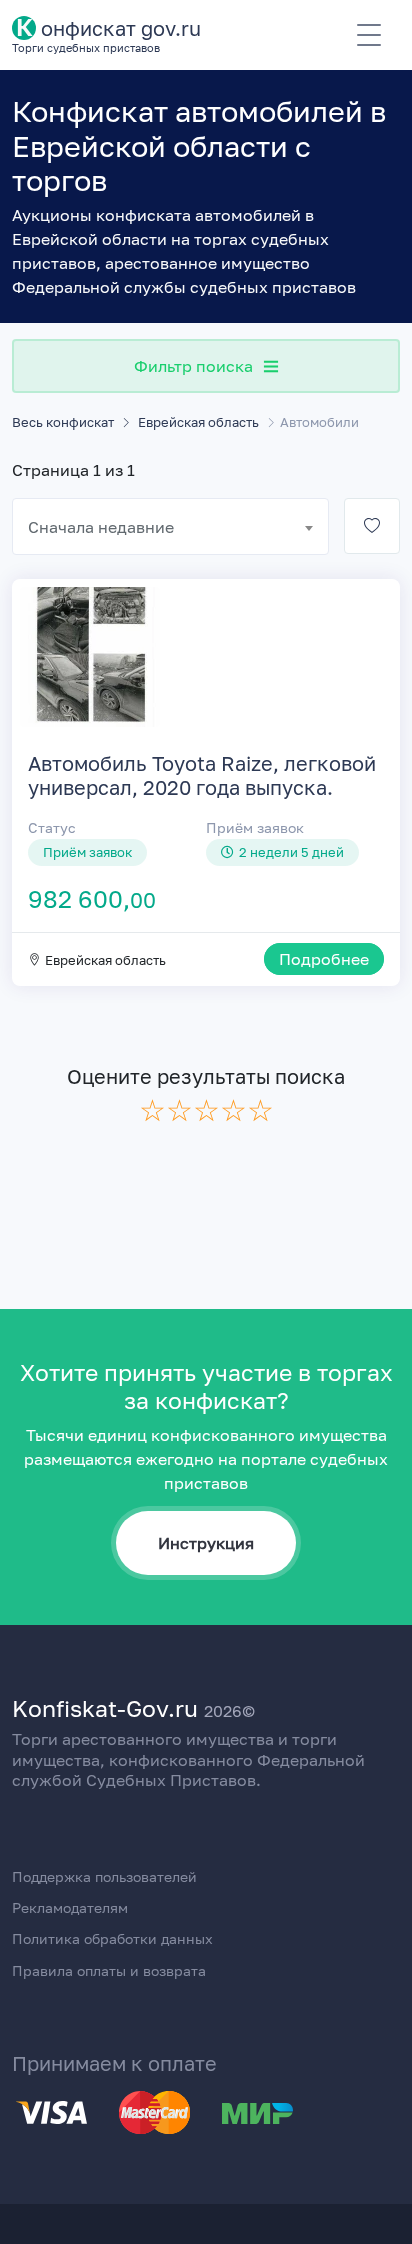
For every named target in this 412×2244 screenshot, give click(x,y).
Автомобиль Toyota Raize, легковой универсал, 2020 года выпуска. (202, 775)
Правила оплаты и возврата (109, 1970)
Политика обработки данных (112, 1938)
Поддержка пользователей (104, 1876)
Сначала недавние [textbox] (101, 527)
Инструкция (206, 1543)
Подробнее (324, 959)
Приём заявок (255, 827)
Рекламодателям (70, 1907)
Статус (52, 827)
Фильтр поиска (193, 366)
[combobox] (170, 526)
